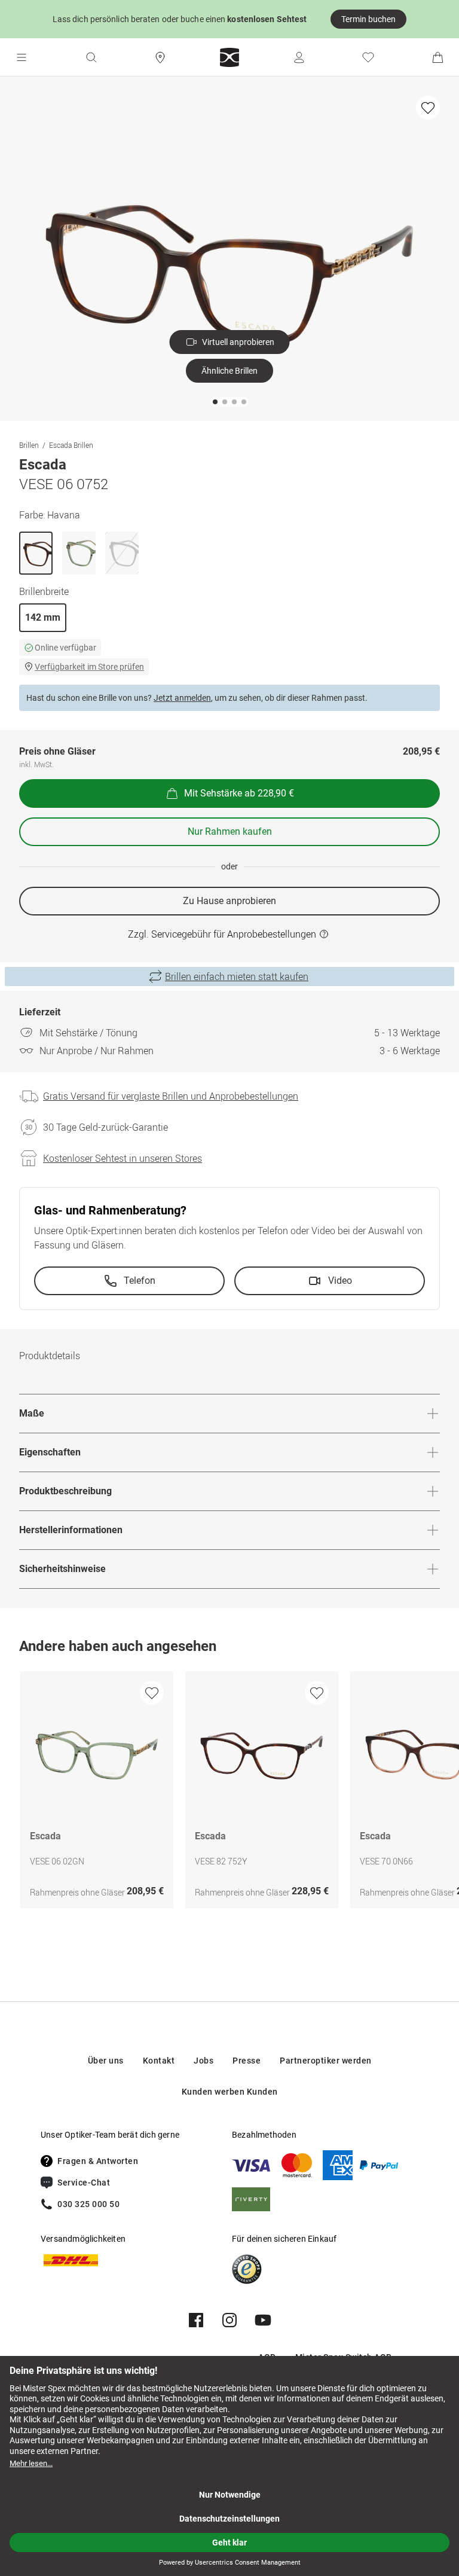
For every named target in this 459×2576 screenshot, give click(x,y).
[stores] (160, 57)
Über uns (106, 2061)
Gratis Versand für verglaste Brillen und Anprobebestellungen (171, 1096)
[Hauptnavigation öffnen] (22, 57)
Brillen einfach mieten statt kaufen (237, 976)
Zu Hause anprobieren (229, 901)
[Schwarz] (122, 553)
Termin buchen (368, 19)
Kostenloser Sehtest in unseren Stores (123, 1158)
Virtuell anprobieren (238, 342)
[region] (229, 1793)
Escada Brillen (71, 445)
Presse (247, 2061)
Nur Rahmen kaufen (230, 831)
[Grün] (79, 553)
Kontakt (159, 2061)
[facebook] (196, 2320)
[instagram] (229, 2320)
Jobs (204, 2061)
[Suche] (91, 57)
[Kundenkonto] (299, 57)
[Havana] (36, 553)
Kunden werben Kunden (230, 2092)
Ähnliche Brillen (229, 371)
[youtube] (263, 2320)
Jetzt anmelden (182, 698)
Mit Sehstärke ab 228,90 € (239, 793)
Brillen (29, 445)
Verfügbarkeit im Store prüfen (89, 667)
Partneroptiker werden (326, 2061)
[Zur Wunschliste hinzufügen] (428, 108)
